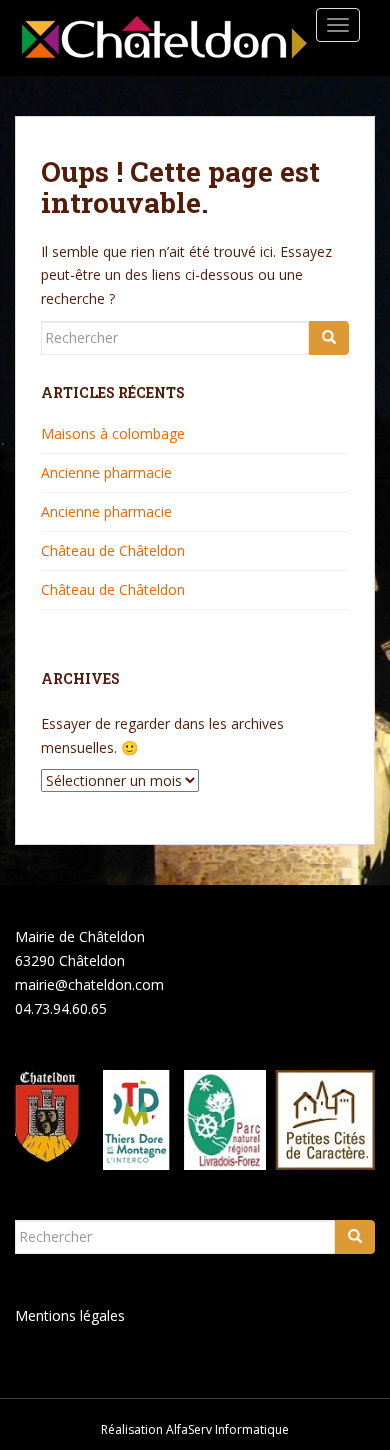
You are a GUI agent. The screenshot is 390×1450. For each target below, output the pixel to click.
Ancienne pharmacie (106, 472)
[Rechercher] (329, 338)
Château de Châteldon (113, 550)
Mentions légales (70, 1315)
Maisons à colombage (113, 433)
